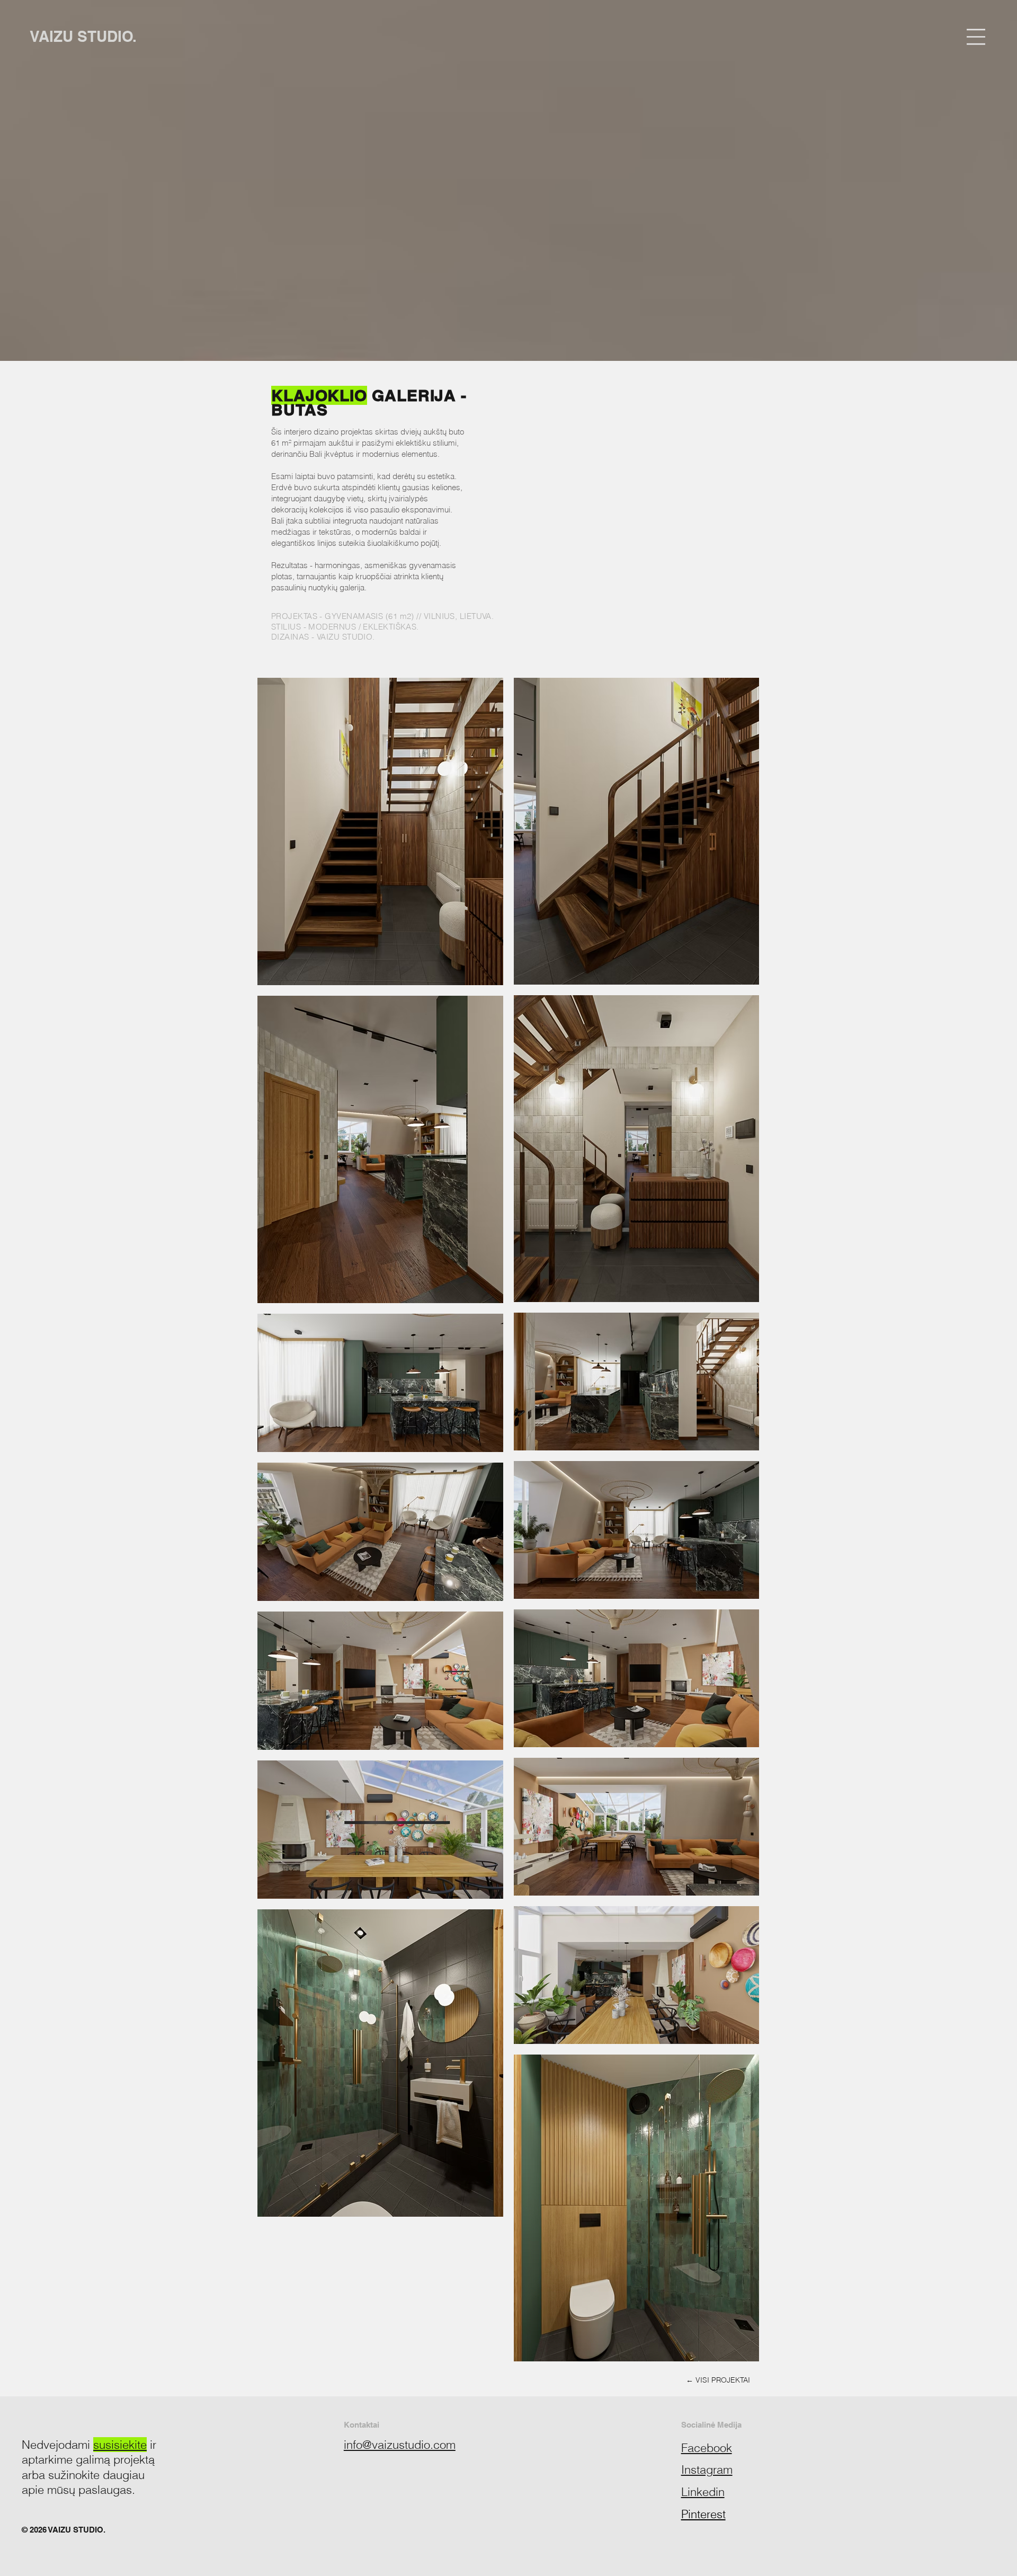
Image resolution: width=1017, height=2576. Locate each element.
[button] (976, 37)
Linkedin (703, 2492)
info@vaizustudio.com (400, 2445)
